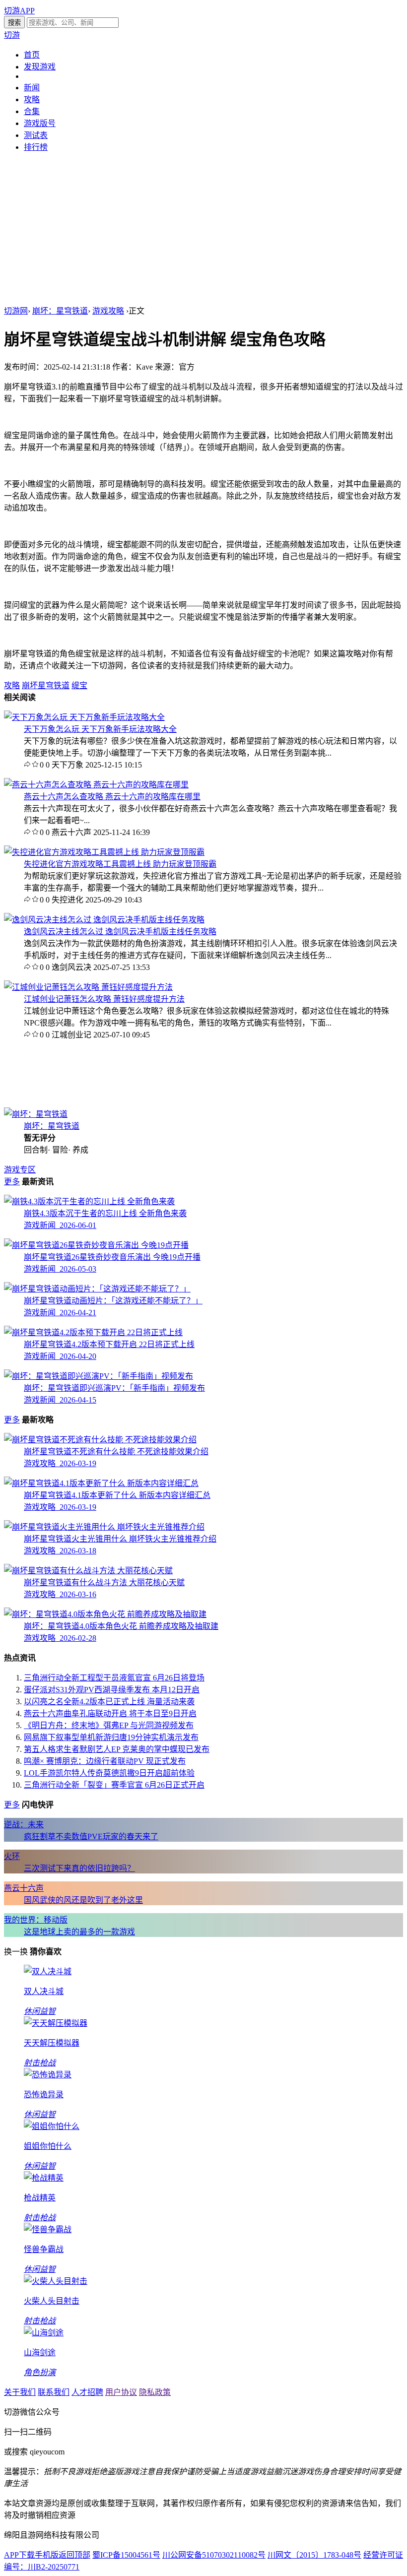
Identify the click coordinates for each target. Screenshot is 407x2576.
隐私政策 (155, 2392)
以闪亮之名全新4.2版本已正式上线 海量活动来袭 (109, 1702)
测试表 (36, 135)
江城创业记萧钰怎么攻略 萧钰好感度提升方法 (104, 999)
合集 (32, 111)
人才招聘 (87, 2392)
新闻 (32, 88)
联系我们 (54, 2392)
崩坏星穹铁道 (46, 685)
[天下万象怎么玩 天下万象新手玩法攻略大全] (84, 717)
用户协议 (121, 2392)
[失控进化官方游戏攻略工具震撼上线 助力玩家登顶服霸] (104, 852)
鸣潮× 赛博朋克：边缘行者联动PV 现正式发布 (105, 1761)
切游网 (16, 311)
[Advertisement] (203, 230)
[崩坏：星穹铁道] (36, 1114)
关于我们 (20, 2392)
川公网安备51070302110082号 (214, 2555)
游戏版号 (40, 123)
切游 (12, 35)
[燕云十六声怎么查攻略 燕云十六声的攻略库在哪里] (96, 785)
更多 (12, 1182)
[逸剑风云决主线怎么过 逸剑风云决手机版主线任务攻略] (104, 920)
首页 (32, 55)
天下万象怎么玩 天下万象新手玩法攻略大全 (100, 729)
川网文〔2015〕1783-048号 (314, 2555)
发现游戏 (40, 67)
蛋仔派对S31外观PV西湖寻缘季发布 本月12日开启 (112, 1690)
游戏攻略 (108, 311)
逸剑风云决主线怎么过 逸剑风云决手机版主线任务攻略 (120, 932)
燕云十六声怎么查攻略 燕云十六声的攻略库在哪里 (112, 797)
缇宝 (79, 685)
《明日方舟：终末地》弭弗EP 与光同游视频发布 (109, 1725)
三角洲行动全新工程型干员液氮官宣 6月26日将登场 (114, 1678)
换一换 (16, 1952)
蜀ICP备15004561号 (126, 2555)
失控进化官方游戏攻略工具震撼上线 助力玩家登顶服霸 (120, 864)
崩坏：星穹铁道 (60, 311)
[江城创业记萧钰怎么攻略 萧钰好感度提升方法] (88, 987)
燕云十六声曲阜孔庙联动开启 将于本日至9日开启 (110, 1713)
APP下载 (19, 2555)
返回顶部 (74, 2555)
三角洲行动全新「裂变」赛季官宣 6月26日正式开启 (114, 1785)
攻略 (32, 99)
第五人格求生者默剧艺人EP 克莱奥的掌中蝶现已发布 (117, 1749)
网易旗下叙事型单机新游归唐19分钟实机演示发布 (111, 1737)
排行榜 (36, 147)
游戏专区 (20, 1170)
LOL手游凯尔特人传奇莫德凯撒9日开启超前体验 (109, 1773)
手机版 (47, 2555)
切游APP (19, 11)
